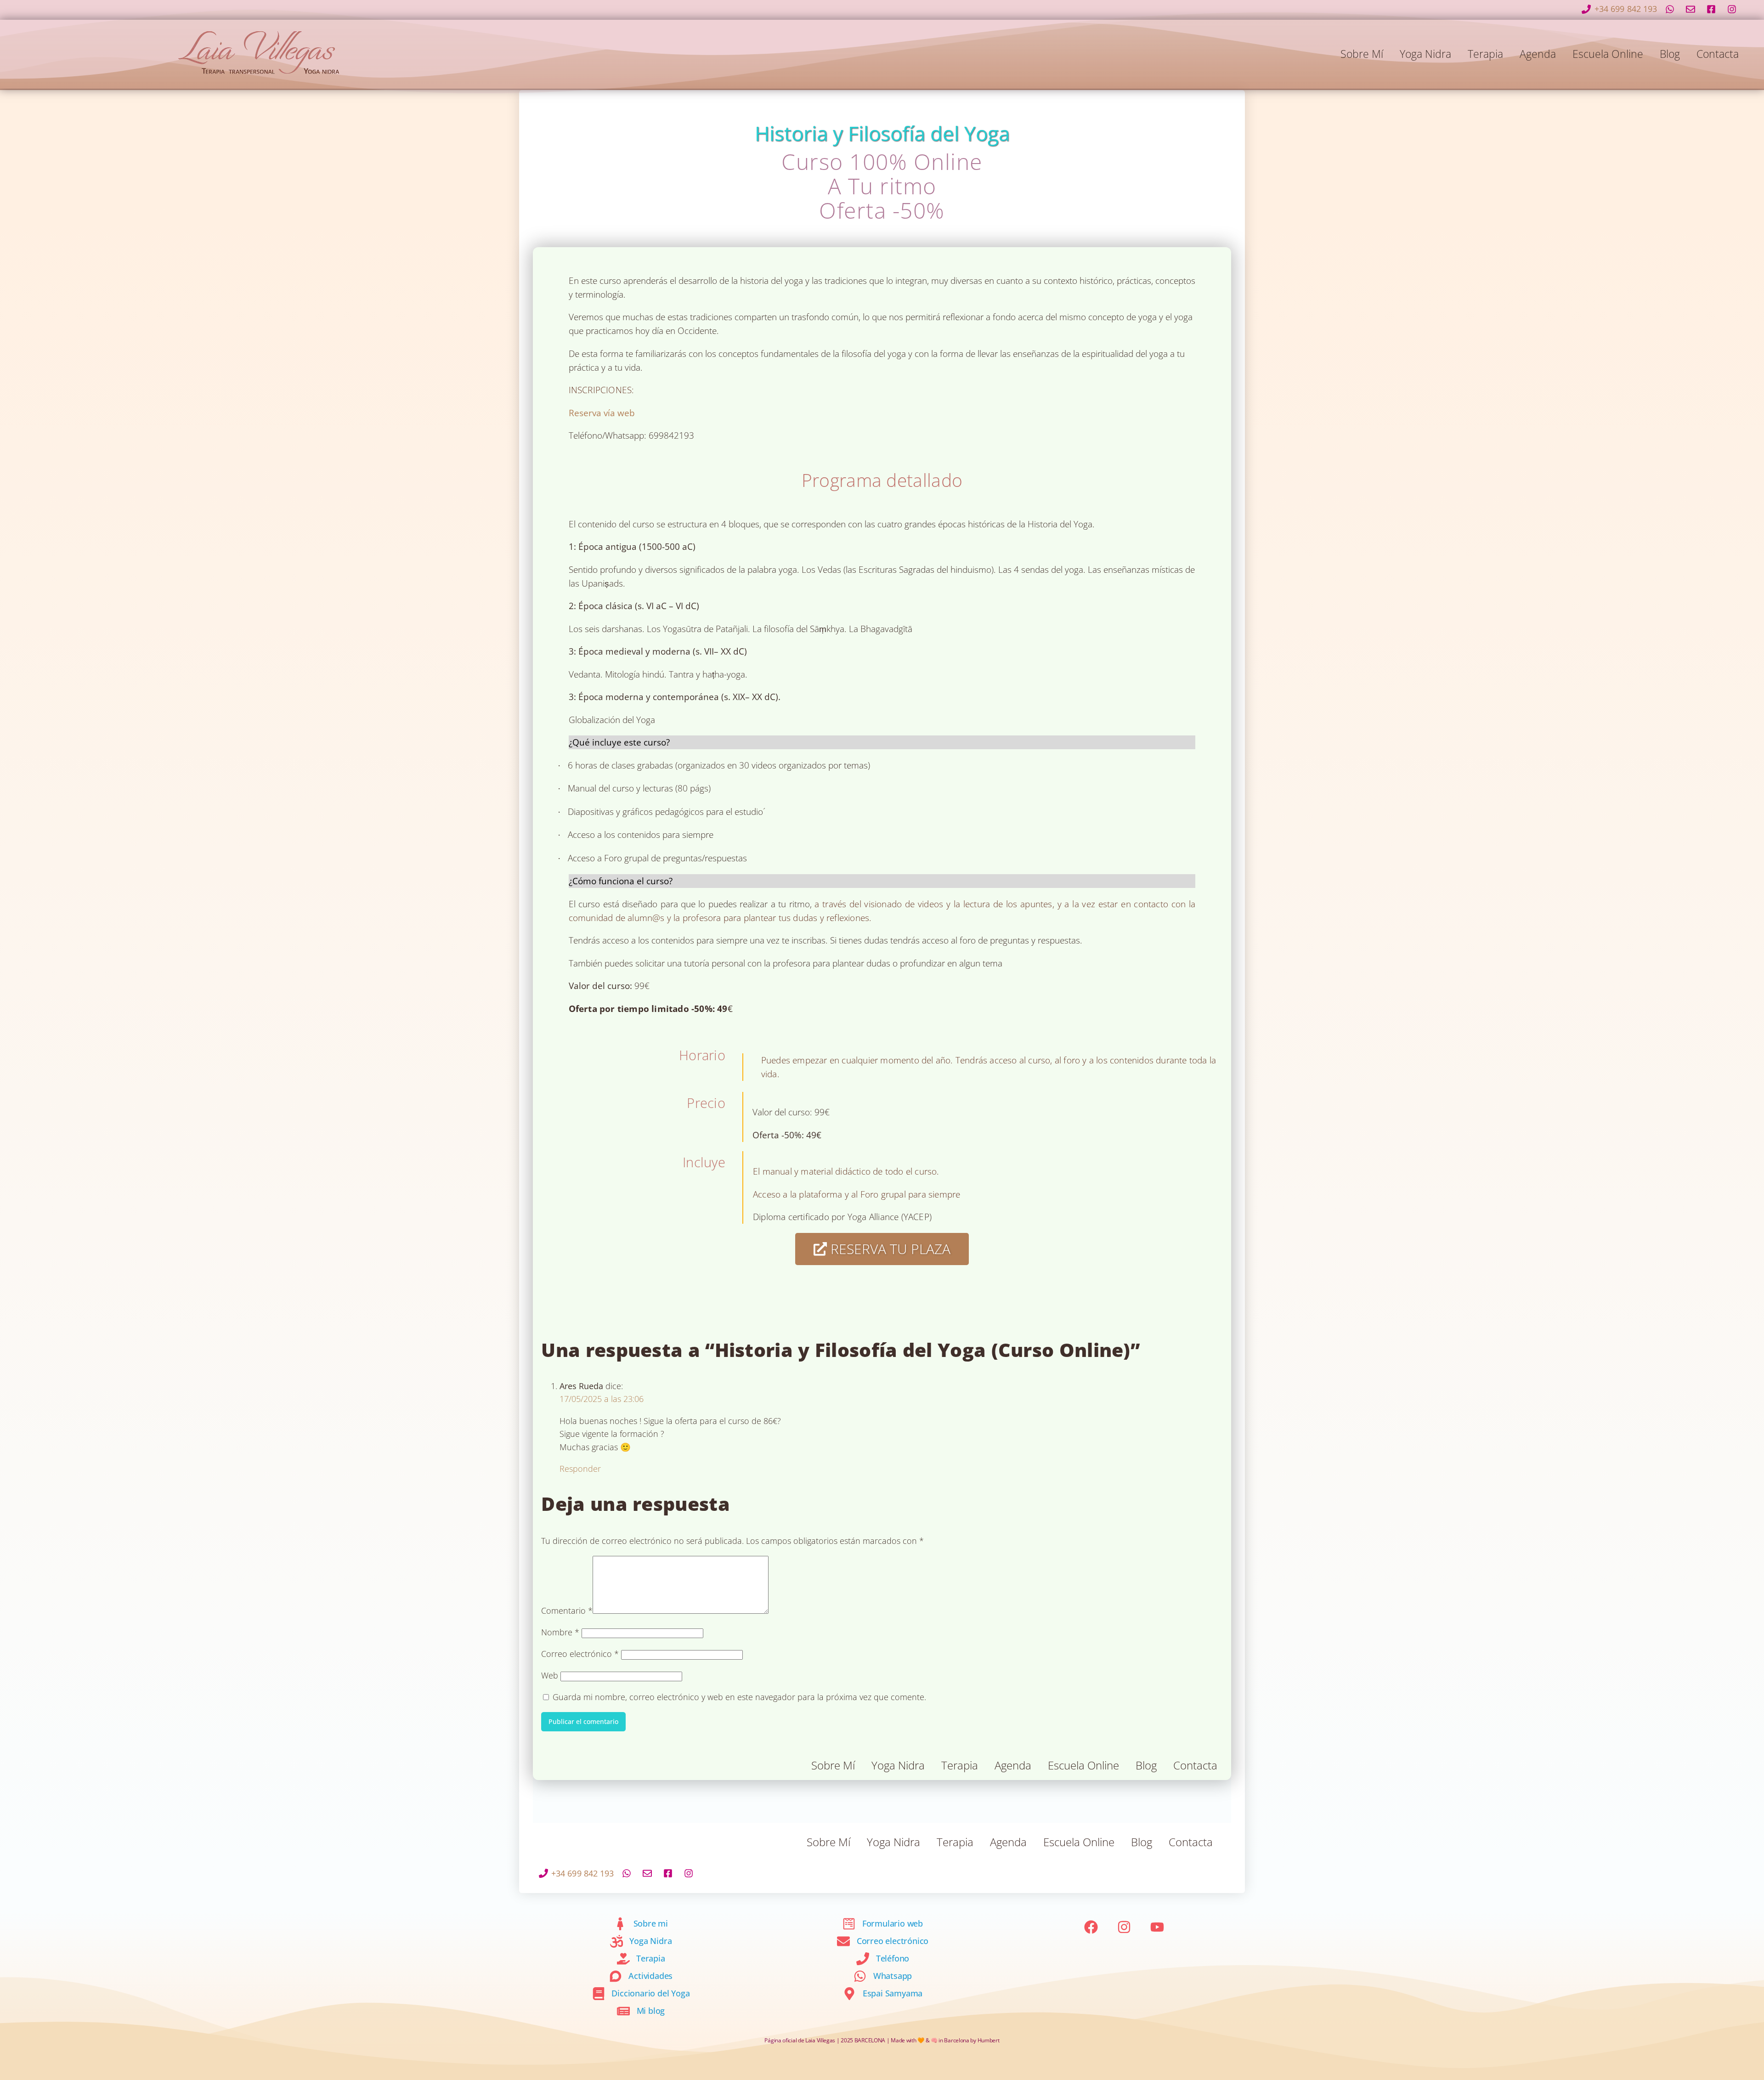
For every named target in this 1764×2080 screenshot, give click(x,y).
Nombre (560, 1632)
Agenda (1538, 54)
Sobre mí (1362, 54)
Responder (580, 1468)
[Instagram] (1124, 1927)
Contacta (1718, 54)
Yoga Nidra (1425, 54)
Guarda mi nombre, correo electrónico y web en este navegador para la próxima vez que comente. (739, 1697)
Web (550, 1675)
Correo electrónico (580, 1653)
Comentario (567, 1610)
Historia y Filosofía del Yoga (882, 133)
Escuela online (1608, 54)
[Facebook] (1091, 1927)
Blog (1670, 54)
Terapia (1485, 54)
